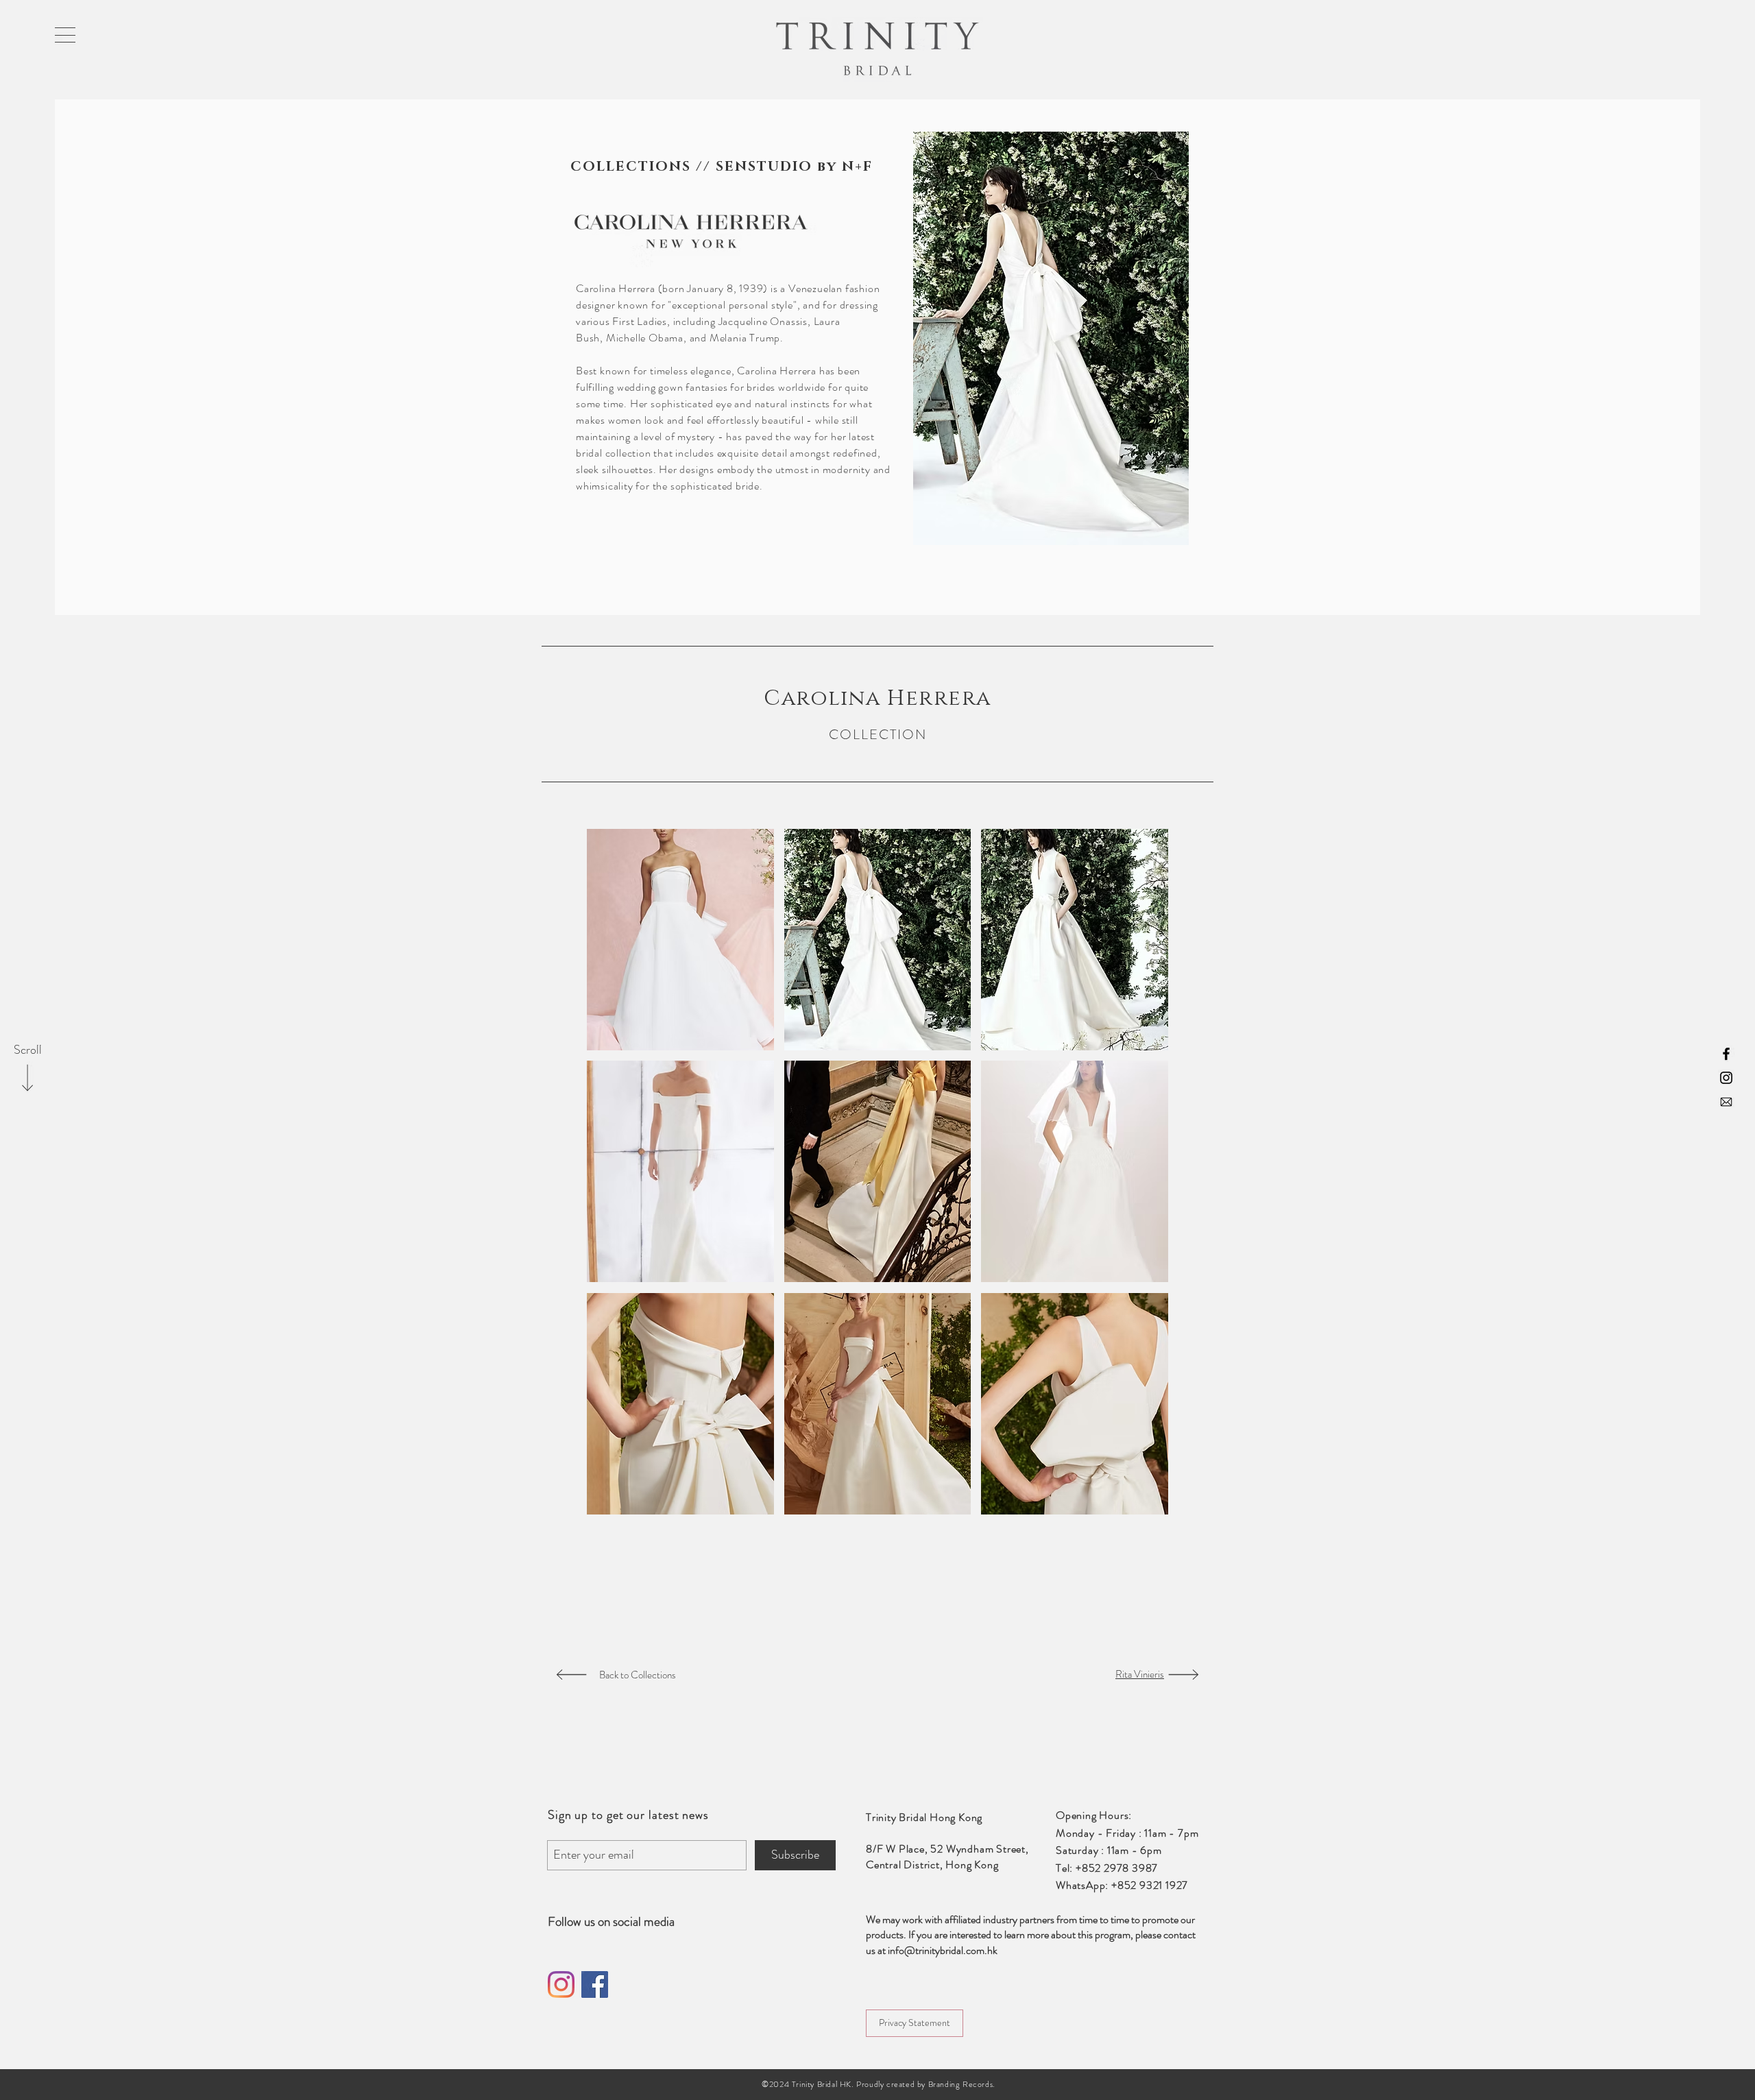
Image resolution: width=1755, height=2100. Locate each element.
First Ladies (640, 321)
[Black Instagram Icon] (1726, 1078)
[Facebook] (595, 1984)
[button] (65, 35)
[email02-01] (1726, 1102)
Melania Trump (745, 338)
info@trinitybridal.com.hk (943, 1950)
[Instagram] (561, 1984)
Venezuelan (815, 288)
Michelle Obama (645, 338)
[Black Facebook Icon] (1726, 1054)
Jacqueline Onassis (763, 321)
